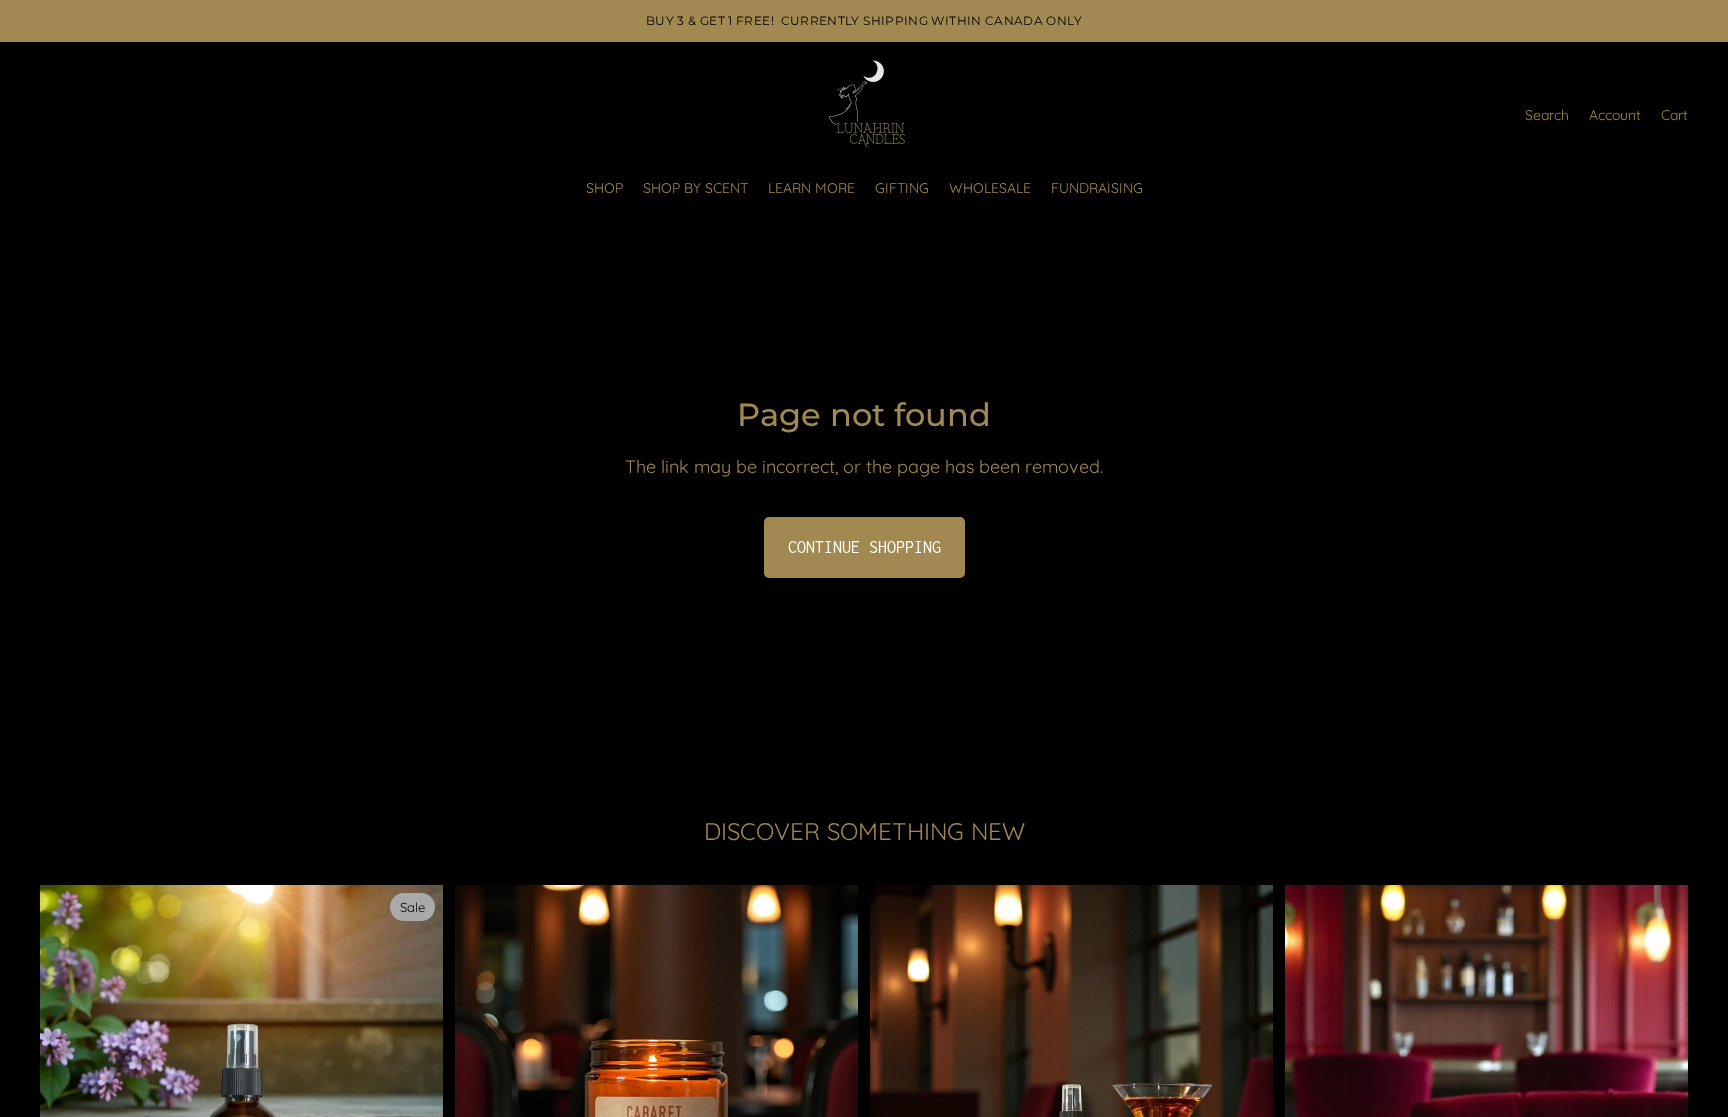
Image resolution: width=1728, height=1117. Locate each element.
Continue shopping (864, 547)
